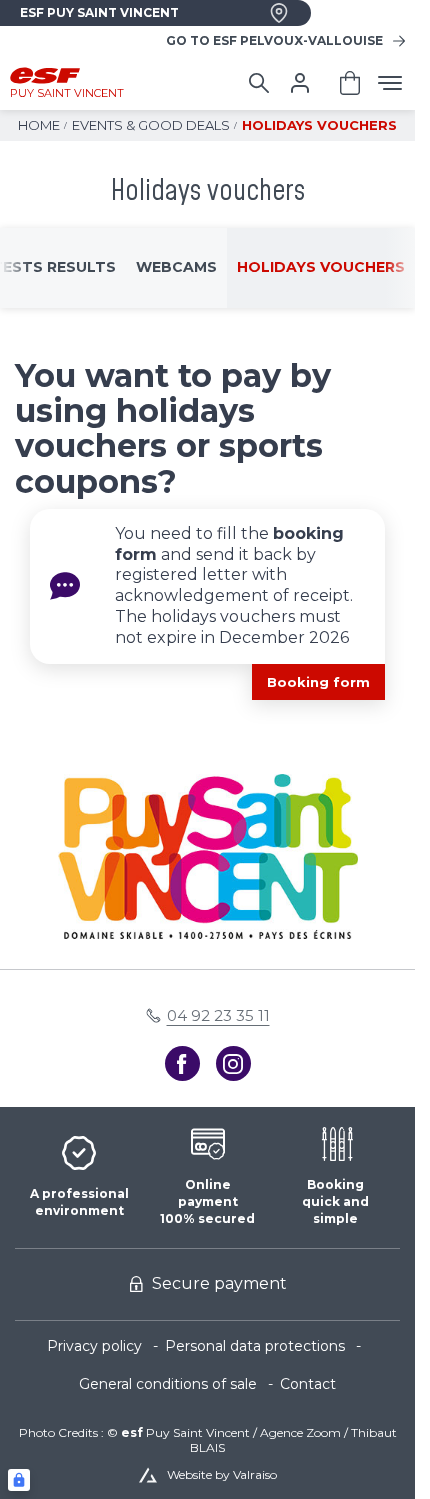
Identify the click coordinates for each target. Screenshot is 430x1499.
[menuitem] (106, 1346)
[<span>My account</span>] (300, 83)
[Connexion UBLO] (19, 1480)
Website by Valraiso (222, 1474)
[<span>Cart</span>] (350, 83)
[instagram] (233, 1063)
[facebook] (182, 1063)
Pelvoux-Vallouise (274, 40)
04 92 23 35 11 (218, 1015)
